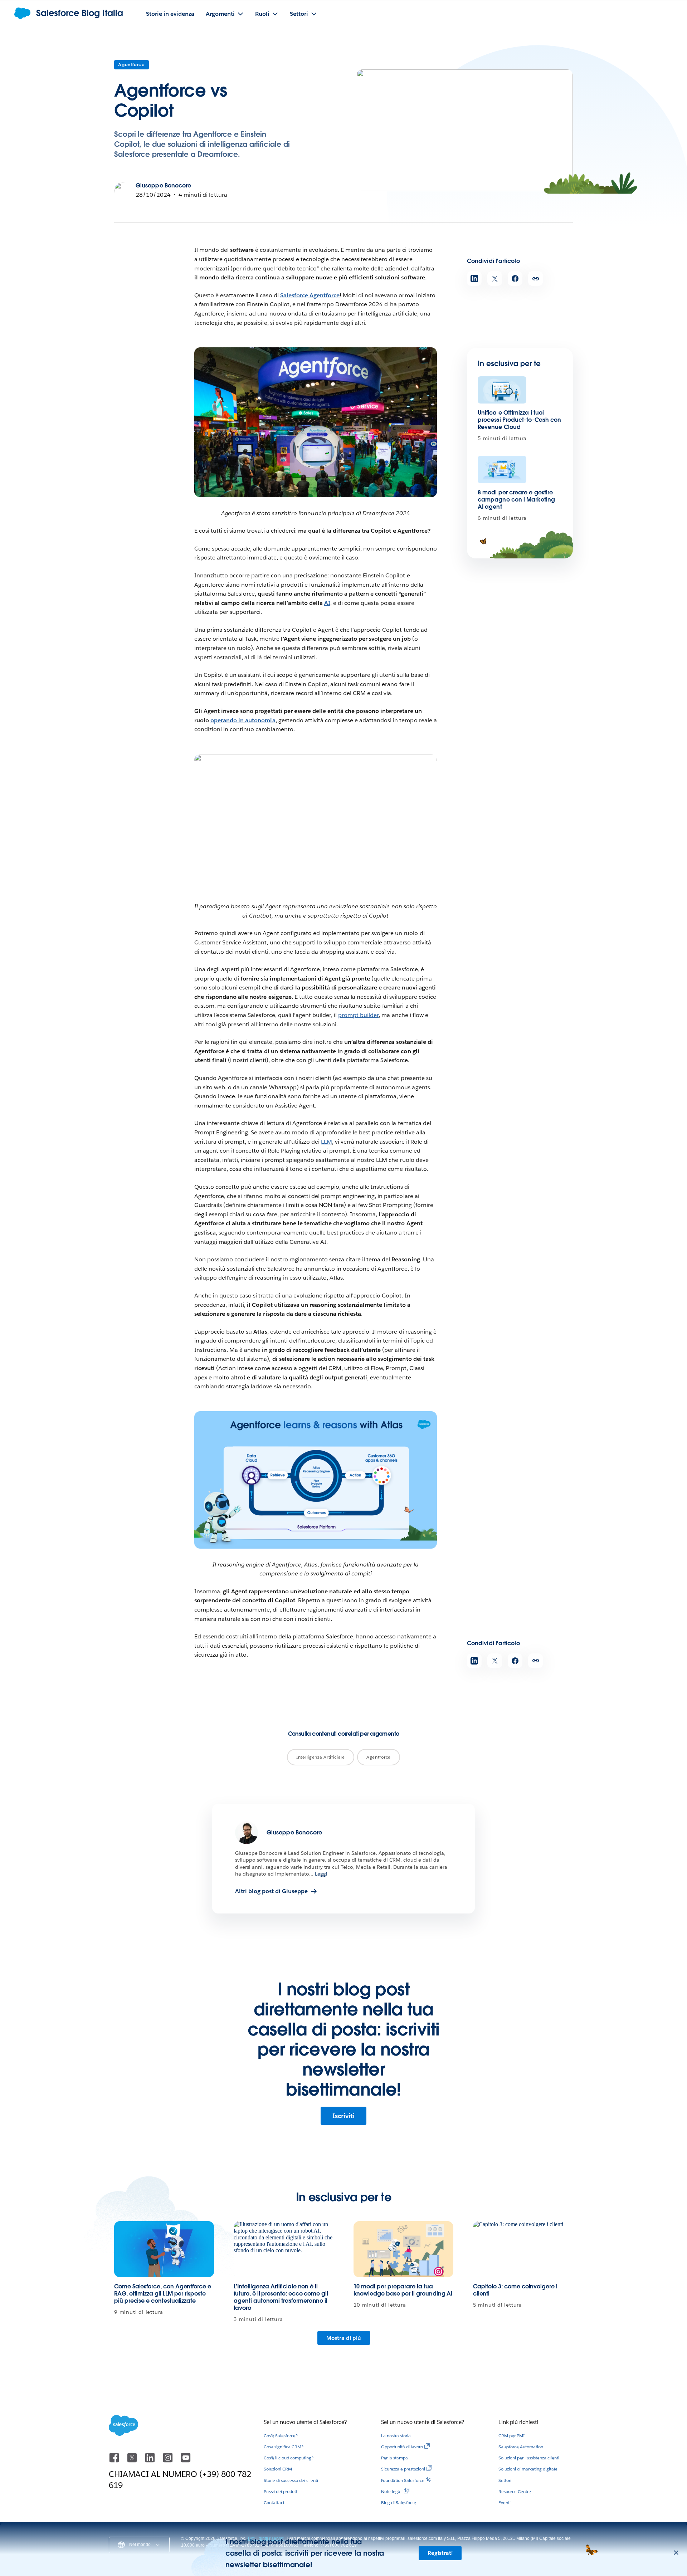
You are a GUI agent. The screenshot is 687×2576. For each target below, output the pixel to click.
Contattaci (274, 2502)
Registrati (440, 2553)
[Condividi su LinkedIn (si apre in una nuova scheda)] (474, 278)
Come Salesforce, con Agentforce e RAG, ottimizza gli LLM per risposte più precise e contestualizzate (163, 2294)
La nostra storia (396, 2436)
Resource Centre (515, 2491)
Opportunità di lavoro (402, 2447)
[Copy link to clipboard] (535, 278)
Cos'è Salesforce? (281, 2436)
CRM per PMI (511, 2436)
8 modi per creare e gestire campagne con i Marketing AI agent (516, 500)
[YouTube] (186, 2461)
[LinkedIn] (151, 2461)
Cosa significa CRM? (284, 2447)
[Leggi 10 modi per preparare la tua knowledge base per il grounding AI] (403, 2249)
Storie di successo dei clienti (291, 2480)
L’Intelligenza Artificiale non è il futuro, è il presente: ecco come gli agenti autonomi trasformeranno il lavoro (281, 2297)
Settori (505, 2480)
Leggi (321, 1874)
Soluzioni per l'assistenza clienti (529, 2458)
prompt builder (358, 1015)
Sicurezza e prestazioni (403, 2469)
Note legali (392, 2491)
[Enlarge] (428, 357)
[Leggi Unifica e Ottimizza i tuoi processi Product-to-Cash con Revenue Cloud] (502, 390)
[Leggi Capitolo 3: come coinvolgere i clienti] (523, 2249)
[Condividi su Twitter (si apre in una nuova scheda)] (495, 278)
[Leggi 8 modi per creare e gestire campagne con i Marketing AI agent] (502, 470)
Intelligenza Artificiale (321, 1757)
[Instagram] (169, 2461)
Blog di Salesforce (399, 2502)
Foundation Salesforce (403, 2480)
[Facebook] (115, 2461)
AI (327, 603)
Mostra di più (344, 2338)
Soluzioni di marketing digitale (528, 2469)
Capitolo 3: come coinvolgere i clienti (515, 2290)
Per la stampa (394, 2458)
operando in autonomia (243, 720)
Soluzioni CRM (278, 2469)
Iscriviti (343, 2116)
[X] (133, 2461)
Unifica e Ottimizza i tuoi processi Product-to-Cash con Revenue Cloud (519, 420)
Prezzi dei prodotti (281, 2491)
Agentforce (131, 65)
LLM (327, 1142)
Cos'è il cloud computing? (289, 2458)
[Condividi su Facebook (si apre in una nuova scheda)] (515, 278)
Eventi (505, 2502)
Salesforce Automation (521, 2447)
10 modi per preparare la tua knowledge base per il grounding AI (403, 2290)
